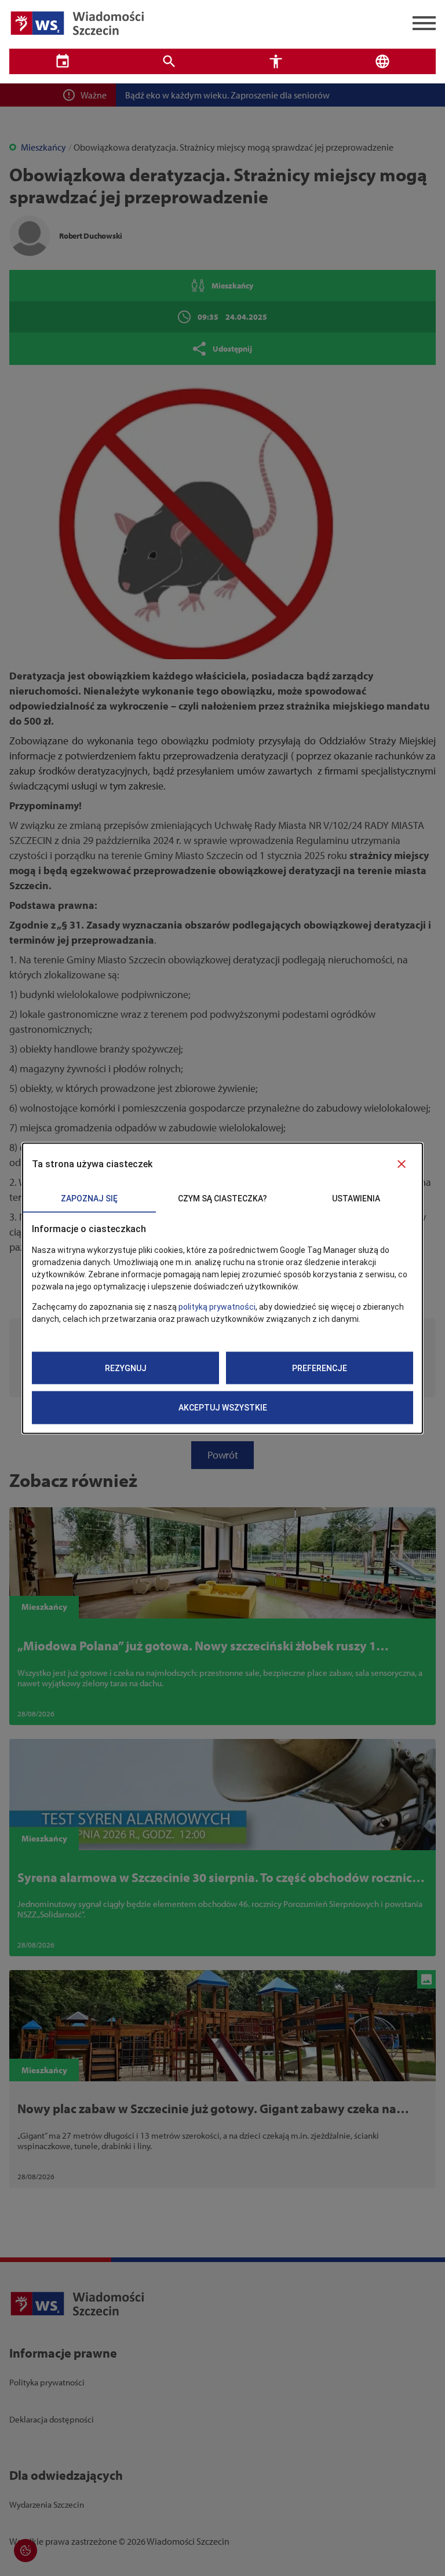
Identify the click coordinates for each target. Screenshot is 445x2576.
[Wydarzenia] (63, 61)
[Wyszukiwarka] (169, 61)
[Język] (382, 61)
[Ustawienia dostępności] (276, 61)
